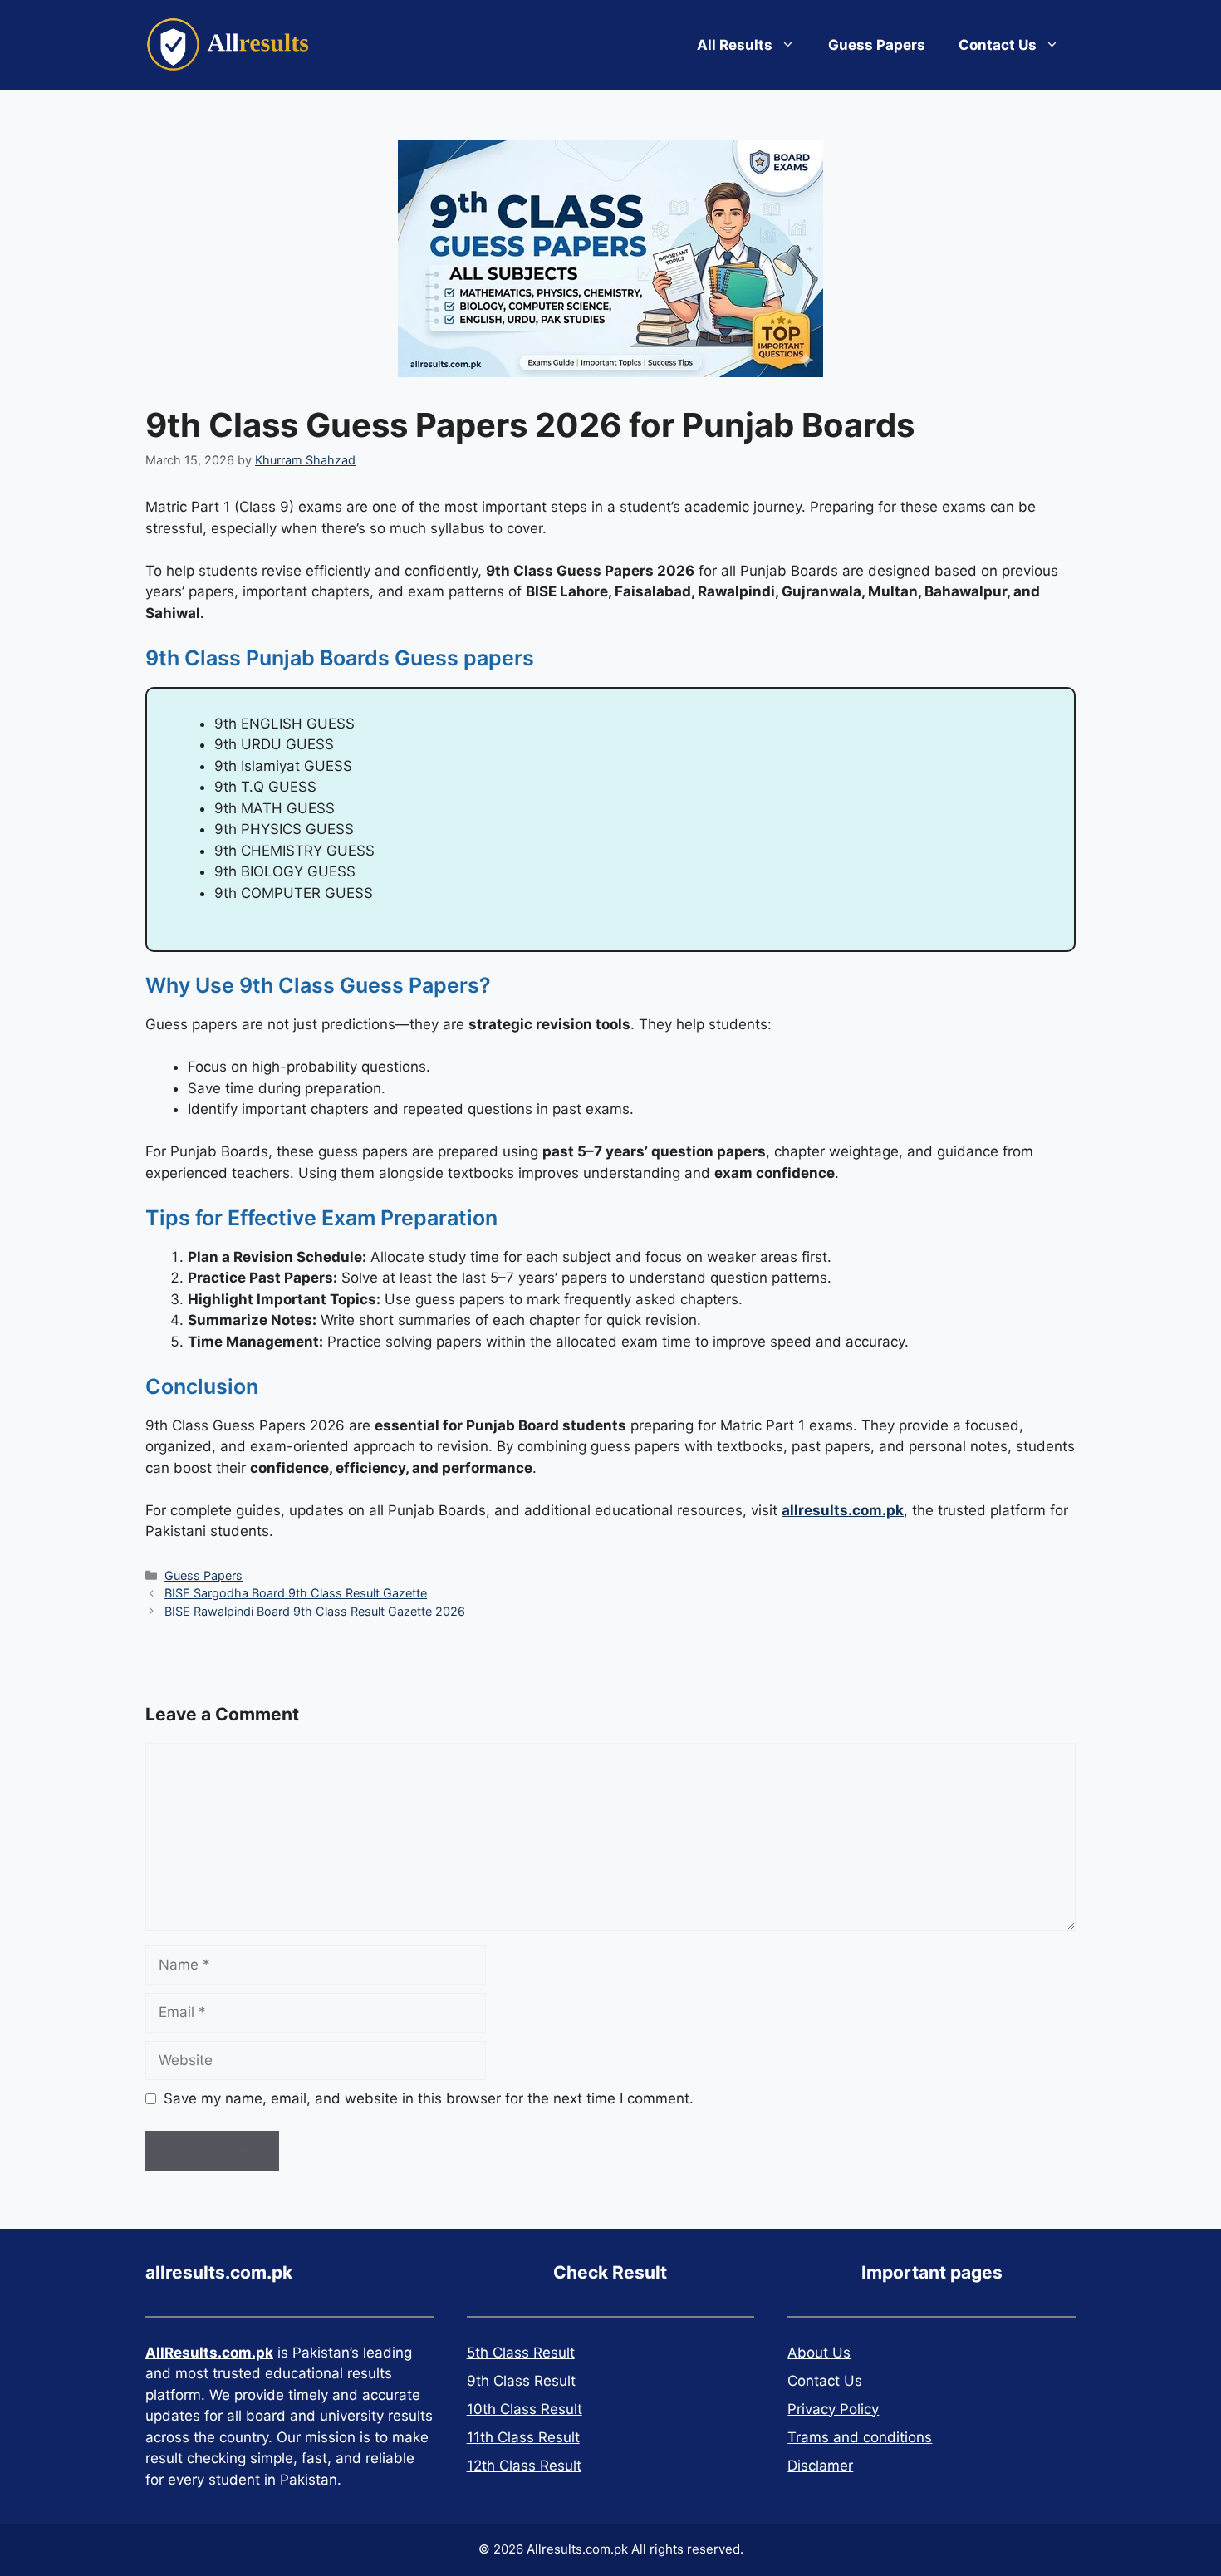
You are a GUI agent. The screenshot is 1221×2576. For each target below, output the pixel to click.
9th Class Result (521, 2381)
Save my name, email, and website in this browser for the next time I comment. (429, 2098)
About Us (819, 2353)
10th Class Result (525, 2409)
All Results (735, 45)
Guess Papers (877, 45)
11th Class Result (523, 2437)
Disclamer (820, 2466)
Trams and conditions (860, 2437)
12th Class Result (524, 2466)
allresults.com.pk (843, 1510)
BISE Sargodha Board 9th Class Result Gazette (296, 1593)
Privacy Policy (833, 2409)
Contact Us (998, 45)
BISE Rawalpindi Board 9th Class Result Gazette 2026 (315, 1611)
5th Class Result (521, 2353)
